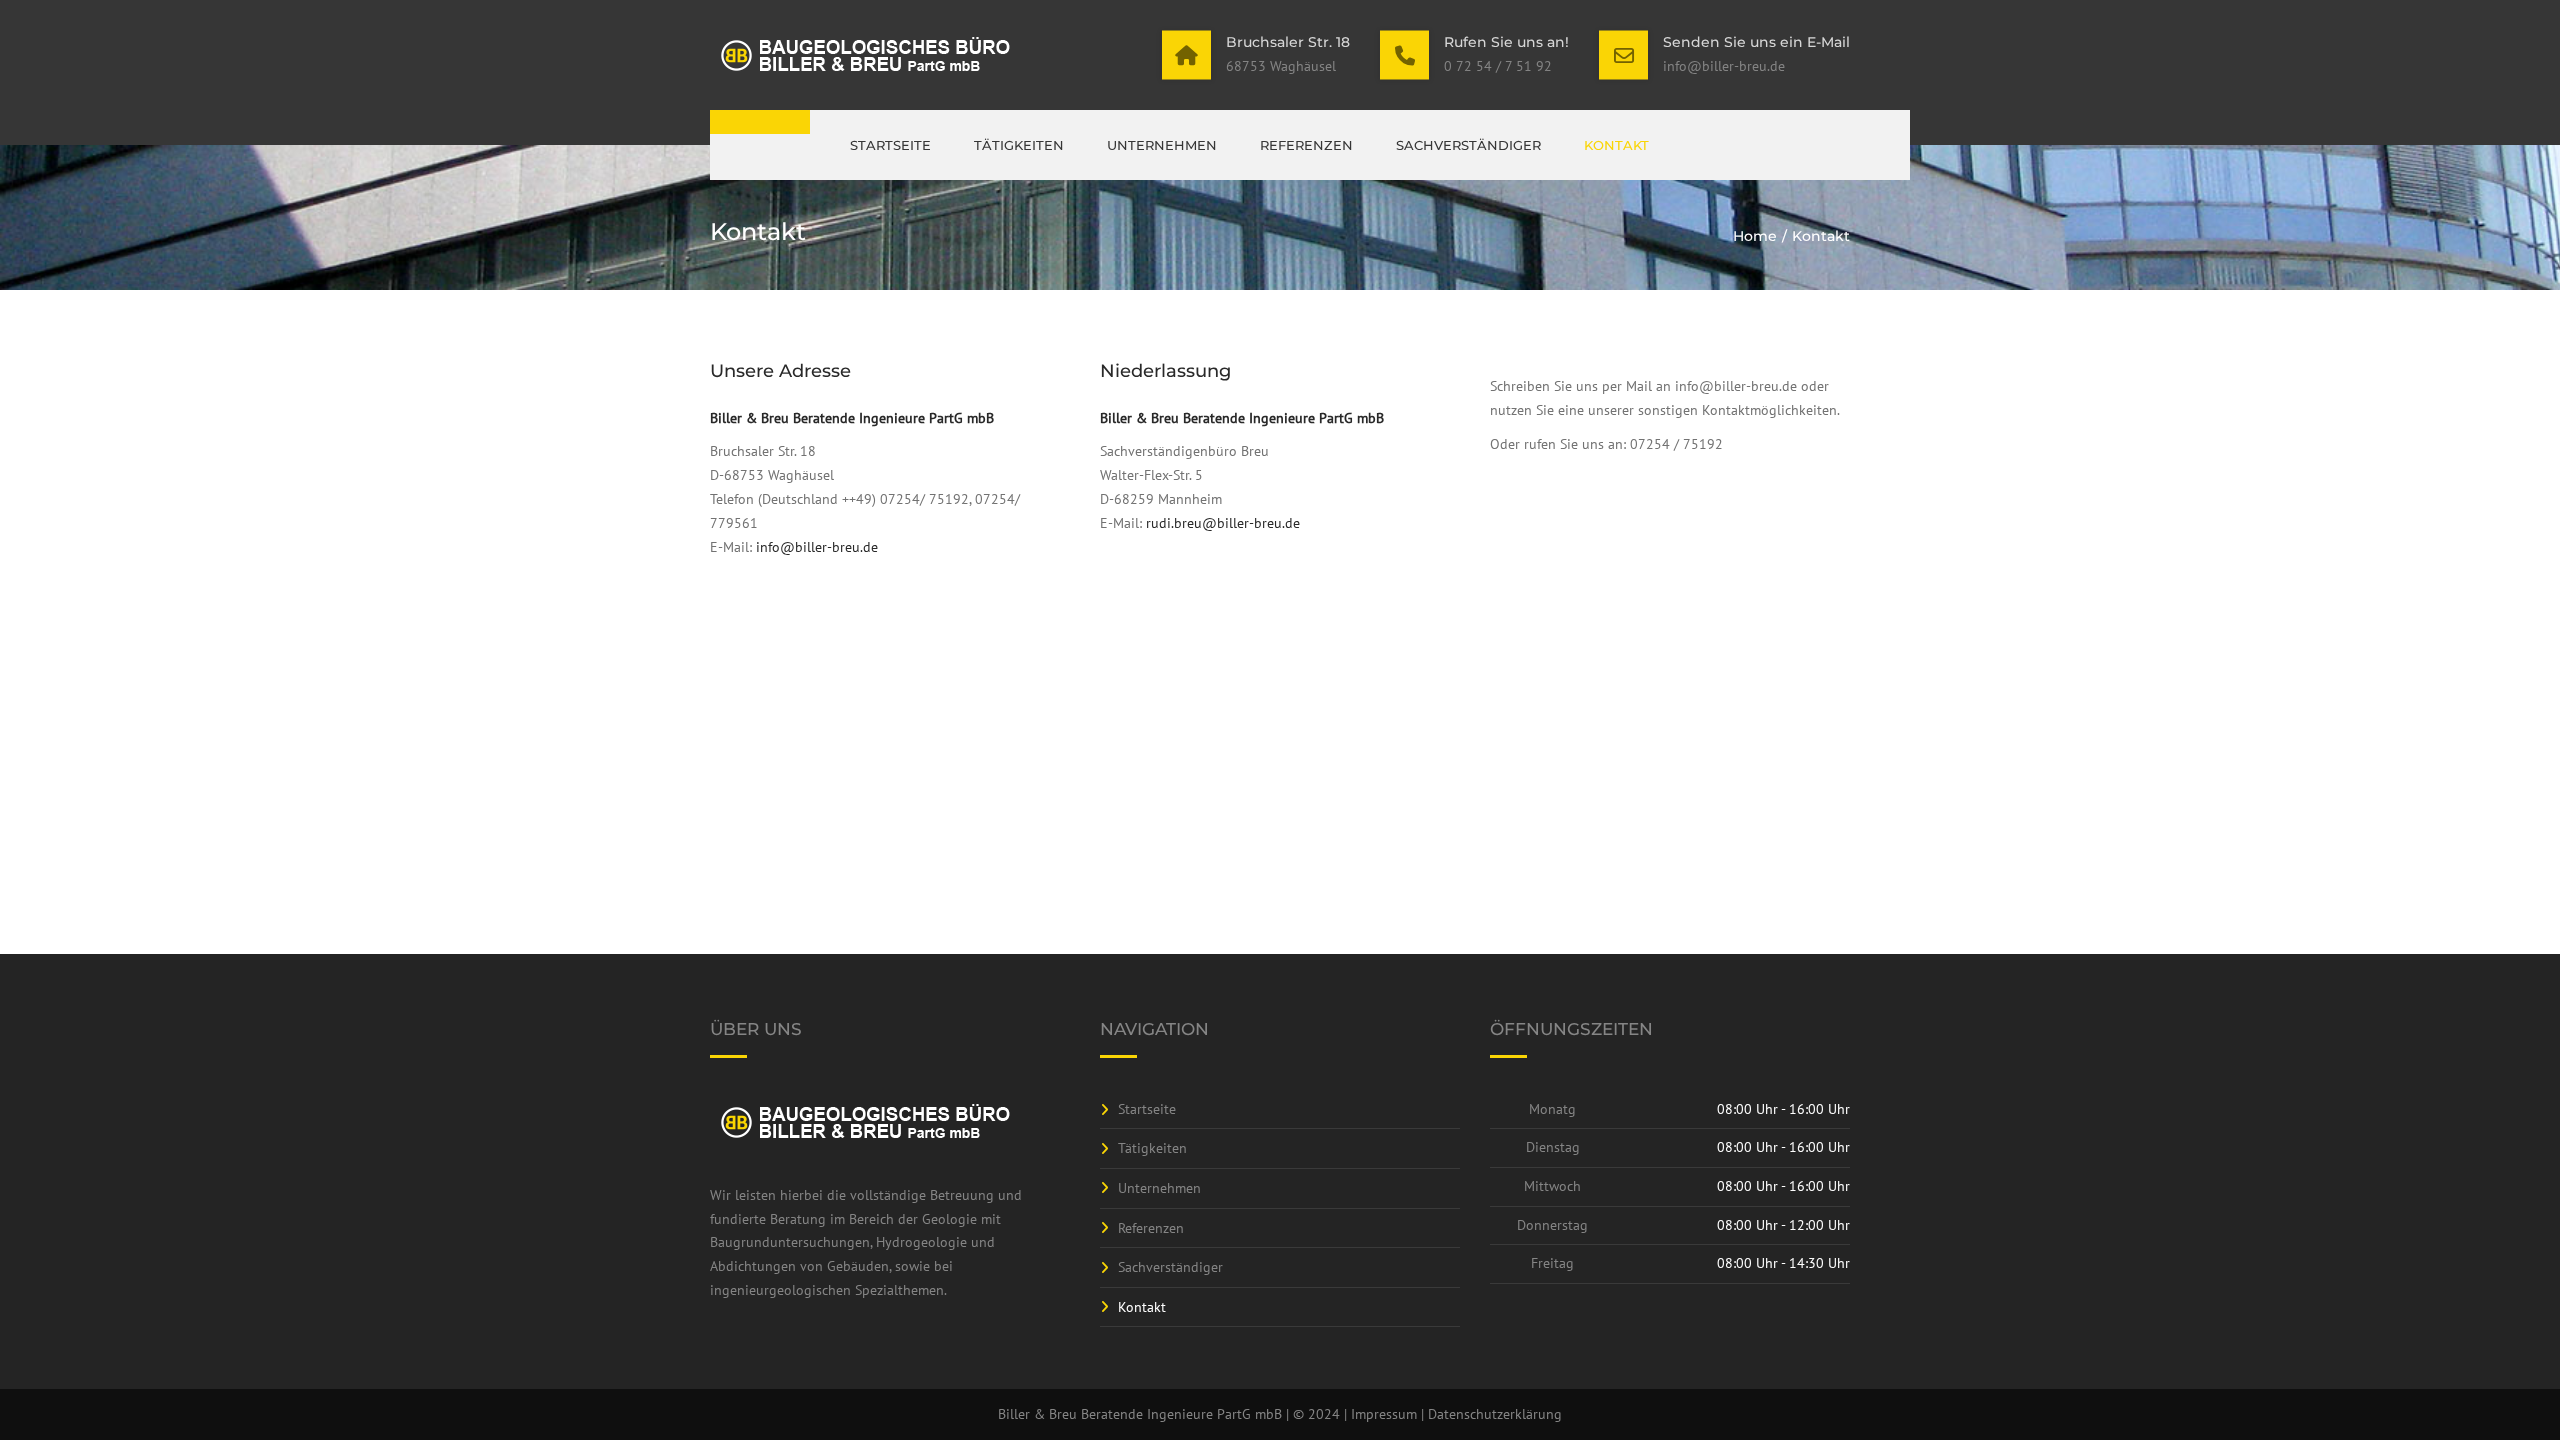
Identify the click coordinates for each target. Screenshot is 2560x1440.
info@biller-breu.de (817, 547)
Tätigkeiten (1019, 145)
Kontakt (1616, 145)
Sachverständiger (1468, 145)
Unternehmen (1162, 145)
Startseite (890, 145)
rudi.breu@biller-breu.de (1223, 523)
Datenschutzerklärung (1495, 1414)
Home (1755, 236)
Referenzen (1306, 145)
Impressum (1384, 1414)
